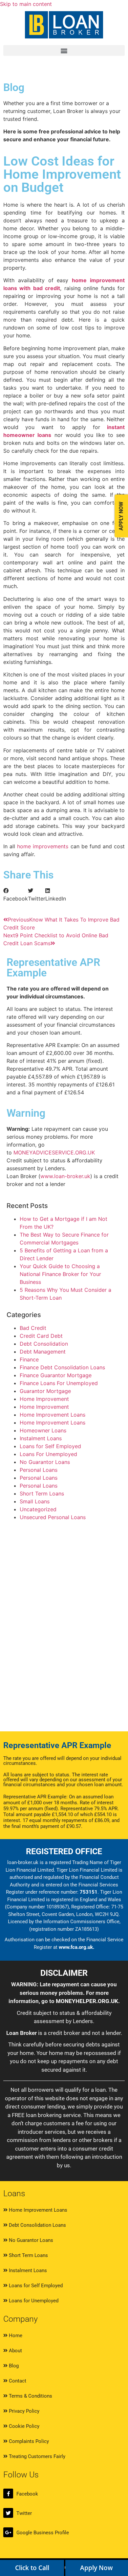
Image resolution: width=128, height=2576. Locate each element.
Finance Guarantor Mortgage (56, 1375)
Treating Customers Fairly (36, 2456)
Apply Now (96, 2568)
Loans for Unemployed (33, 2301)
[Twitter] (8, 2513)
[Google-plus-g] (8, 2532)
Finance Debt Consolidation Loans (62, 1367)
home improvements (42, 846)
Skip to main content (26, 4)
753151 (89, 1892)
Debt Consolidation (44, 1344)
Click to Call (32, 2568)
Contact (17, 2381)
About (15, 2351)
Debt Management (43, 1352)
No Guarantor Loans (45, 1462)
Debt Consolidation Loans (37, 2225)
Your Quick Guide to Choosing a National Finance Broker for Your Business (60, 1274)
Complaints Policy (28, 2441)
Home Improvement (44, 1399)
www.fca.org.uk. (76, 1947)
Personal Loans (39, 1470)
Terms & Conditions (30, 2396)
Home (15, 2336)
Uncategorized (38, 1509)
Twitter (24, 2513)
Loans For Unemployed (48, 1454)
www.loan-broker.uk (65, 1176)
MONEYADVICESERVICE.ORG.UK (54, 1152)
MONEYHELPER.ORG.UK (87, 2001)
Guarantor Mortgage (45, 1391)
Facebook (27, 2494)
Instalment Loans (41, 1438)
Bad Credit (33, 1328)
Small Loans (35, 1501)
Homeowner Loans (43, 1430)
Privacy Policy (23, 2411)
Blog (13, 2366)
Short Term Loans (42, 1493)
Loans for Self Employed (50, 1446)
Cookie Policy (23, 2426)
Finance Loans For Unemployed (59, 1383)
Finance (29, 1359)
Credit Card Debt (41, 1336)
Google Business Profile (43, 2533)
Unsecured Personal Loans (53, 1517)
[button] (64, 50)
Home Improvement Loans (53, 1415)
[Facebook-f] (8, 2494)
